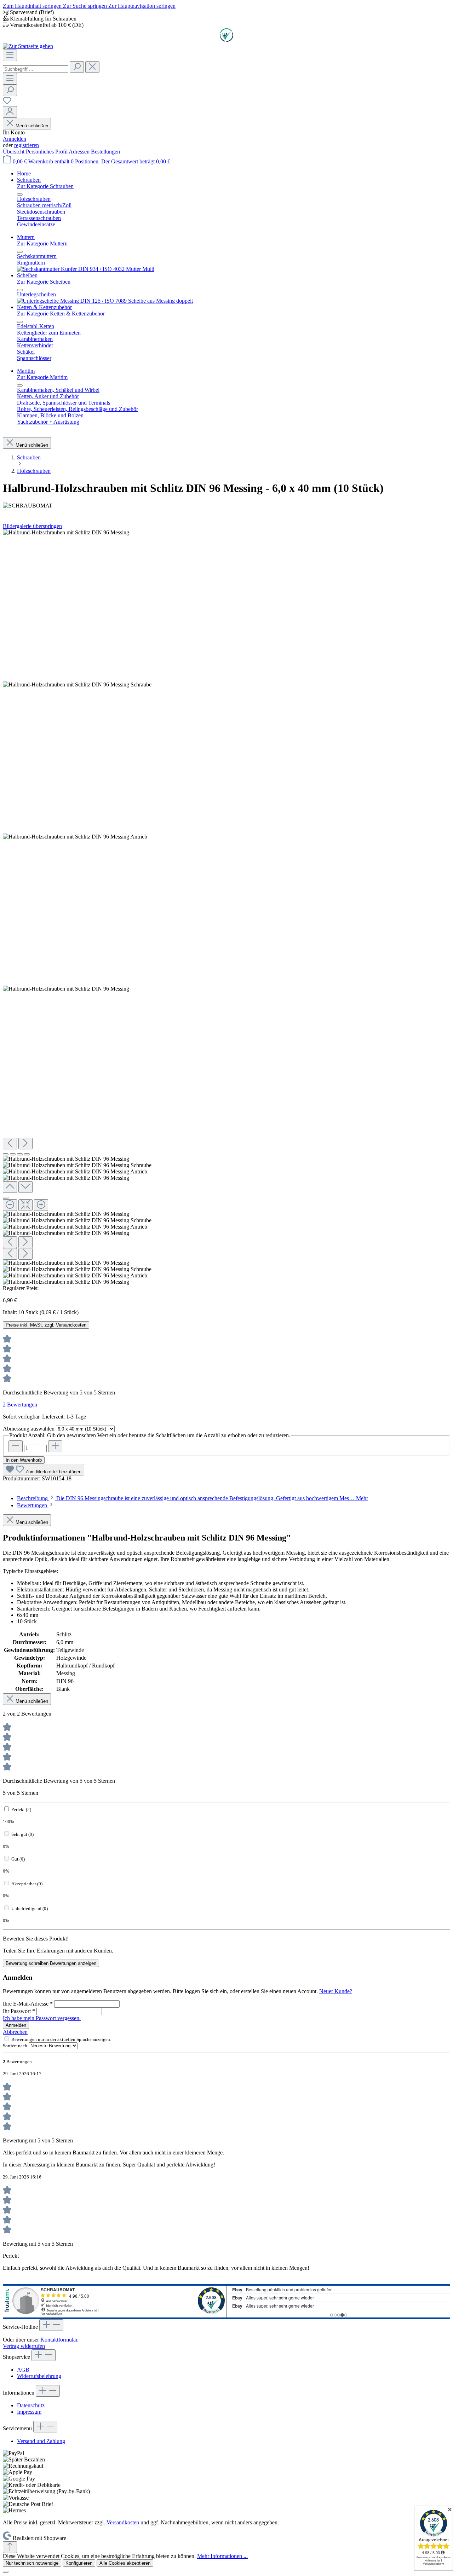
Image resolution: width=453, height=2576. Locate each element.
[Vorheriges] (10, 1144)
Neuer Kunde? (336, 1991)
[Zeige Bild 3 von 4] (20, 1154)
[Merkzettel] (7, 103)
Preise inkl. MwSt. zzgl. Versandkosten (46, 1325)
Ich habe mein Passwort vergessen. (42, 2018)
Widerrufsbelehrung (39, 2376)
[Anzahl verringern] (16, 1446)
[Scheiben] (105, 301)
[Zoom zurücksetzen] (25, 1205)
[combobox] (36, 69)
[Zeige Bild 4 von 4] (27, 1154)
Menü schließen (32, 126)
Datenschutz (31, 2405)
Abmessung (29, 1429)
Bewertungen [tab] (33, 1505)
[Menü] (10, 55)
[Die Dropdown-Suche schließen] (92, 67)
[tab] (193, 1498)
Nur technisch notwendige (32, 2563)
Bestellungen (105, 152)
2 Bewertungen (20, 1405)
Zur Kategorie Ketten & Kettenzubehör (61, 314)
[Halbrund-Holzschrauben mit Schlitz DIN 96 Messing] (66, 533)
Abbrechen (15, 2032)
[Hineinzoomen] (41, 1205)
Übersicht (14, 152)
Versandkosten (123, 2522)
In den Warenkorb (24, 1460)
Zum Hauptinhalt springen (33, 6)
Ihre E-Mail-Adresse (28, 2004)
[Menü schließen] (20, 195)
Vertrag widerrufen (24, 2346)
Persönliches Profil (47, 152)
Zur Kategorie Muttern (42, 243)
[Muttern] (86, 269)
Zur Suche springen (86, 6)
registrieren (27, 145)
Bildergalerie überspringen (32, 526)
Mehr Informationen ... (222, 2556)
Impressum (29, 2412)
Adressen (80, 152)
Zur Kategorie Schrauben (45, 186)
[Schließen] (6, 1198)
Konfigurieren (79, 2563)
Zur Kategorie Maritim (42, 377)
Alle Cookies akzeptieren (125, 2563)
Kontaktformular (59, 2340)
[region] (226, 907)
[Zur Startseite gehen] (28, 46)
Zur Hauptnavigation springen (142, 6)
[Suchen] (77, 67)
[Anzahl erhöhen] (55, 1446)
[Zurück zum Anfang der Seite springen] (10, 2547)
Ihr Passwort (19, 2011)
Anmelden (15, 139)
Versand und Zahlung (41, 2441)
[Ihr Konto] (10, 112)
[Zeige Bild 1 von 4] (6, 1154)
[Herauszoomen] (10, 1205)
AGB (23, 2370)
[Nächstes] (25, 1144)
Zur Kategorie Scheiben (44, 282)
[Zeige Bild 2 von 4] (13, 1154)
